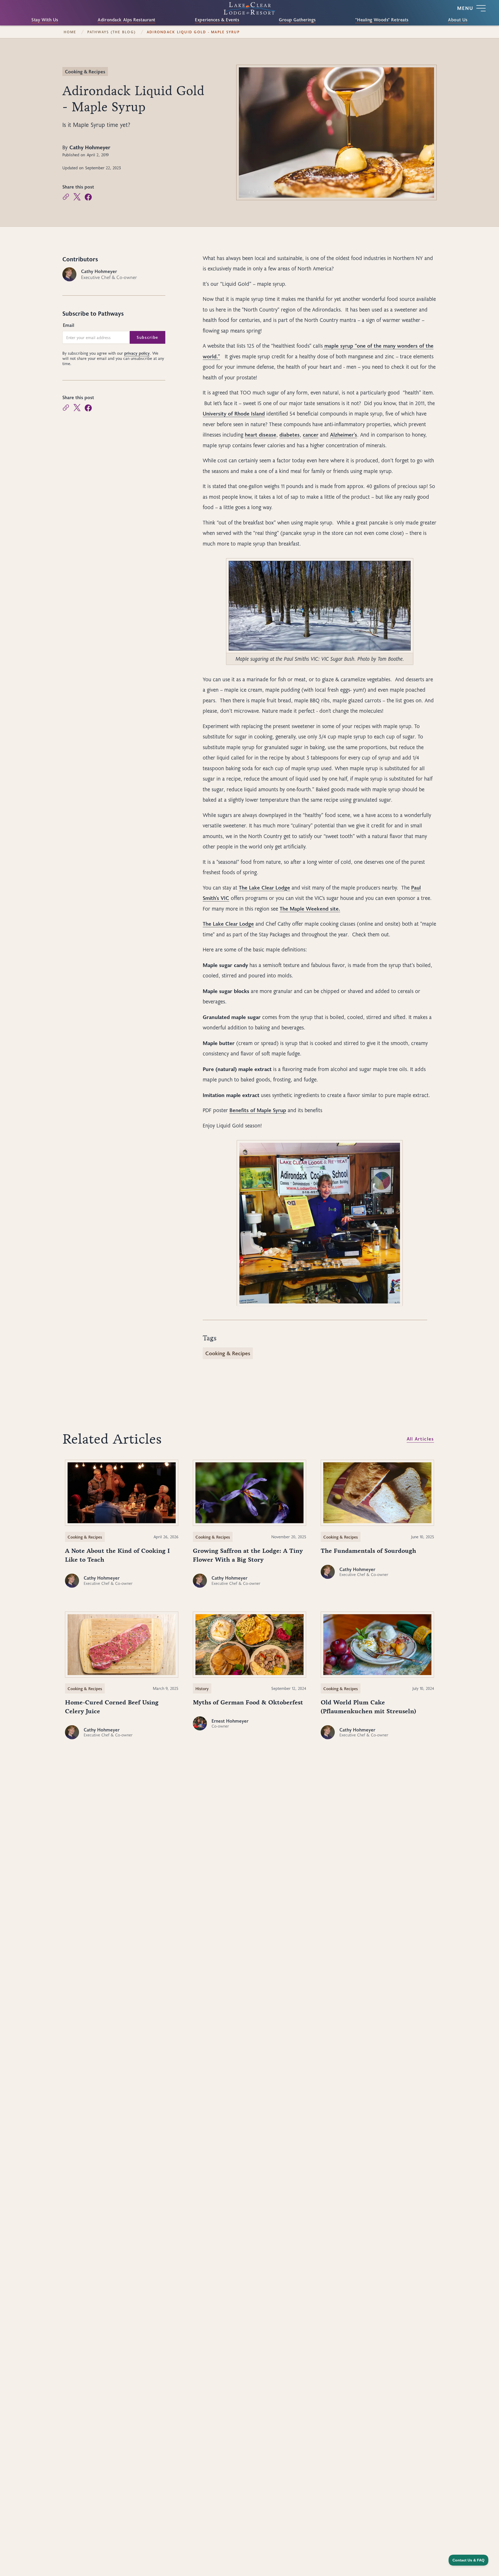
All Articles (420, 1439)
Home (70, 32)
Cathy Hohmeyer (90, 147)
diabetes (290, 434)
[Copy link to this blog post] (66, 197)
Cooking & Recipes (85, 72)
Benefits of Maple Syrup (258, 1110)
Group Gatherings (297, 20)
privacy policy (137, 353)
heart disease (261, 434)
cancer (311, 434)
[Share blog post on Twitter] (77, 197)
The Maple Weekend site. (310, 909)
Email (68, 325)
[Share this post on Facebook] (88, 408)
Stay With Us (45, 20)
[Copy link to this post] (66, 408)
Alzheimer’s (344, 434)
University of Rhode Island (234, 413)
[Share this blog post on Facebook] (88, 197)
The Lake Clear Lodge (264, 887)
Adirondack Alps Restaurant (127, 20)
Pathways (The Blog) (111, 32)
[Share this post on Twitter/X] (77, 408)
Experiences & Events (217, 20)
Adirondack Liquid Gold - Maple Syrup (193, 32)
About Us (458, 20)
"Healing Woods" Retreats (382, 20)
